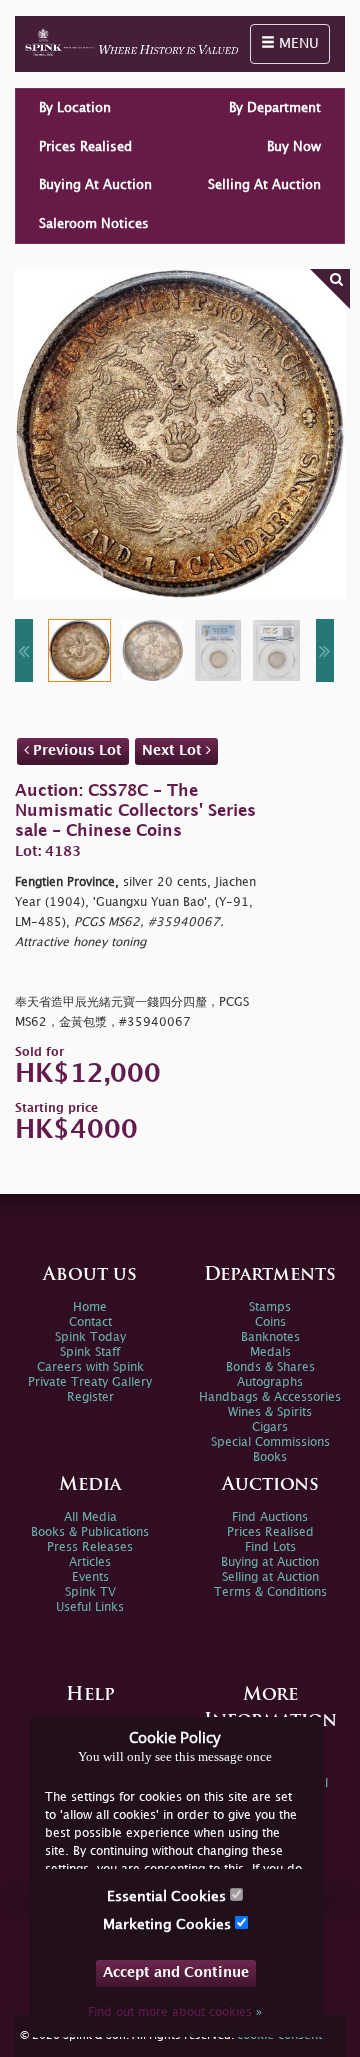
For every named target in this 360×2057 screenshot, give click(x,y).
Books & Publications (90, 1532)
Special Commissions (270, 1442)
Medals (270, 1352)
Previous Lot (75, 750)
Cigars (270, 1427)
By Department (275, 108)
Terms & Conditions (270, 1592)
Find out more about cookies (175, 2012)
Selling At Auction (264, 185)
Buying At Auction (95, 185)
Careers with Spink (90, 1367)
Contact (90, 1322)
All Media (90, 1517)
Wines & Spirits (270, 1412)
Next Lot (174, 750)
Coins (270, 1322)
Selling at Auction (270, 1577)
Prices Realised (85, 147)
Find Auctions (270, 1517)
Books (270, 1457)
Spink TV (90, 1592)
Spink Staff (90, 1352)
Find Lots (270, 1547)
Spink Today (90, 1337)
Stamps (270, 1307)
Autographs (270, 1382)
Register (90, 1397)
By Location (75, 108)
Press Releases (90, 1547)
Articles (90, 1562)
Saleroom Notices (94, 224)
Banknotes (270, 1337)
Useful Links (90, 1607)
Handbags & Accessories (270, 1397)
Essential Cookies (168, 1896)
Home (90, 1307)
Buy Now (294, 147)
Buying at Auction (270, 1562)
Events (90, 1577)
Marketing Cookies (169, 1924)
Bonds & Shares (270, 1367)
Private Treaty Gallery (90, 1382)
